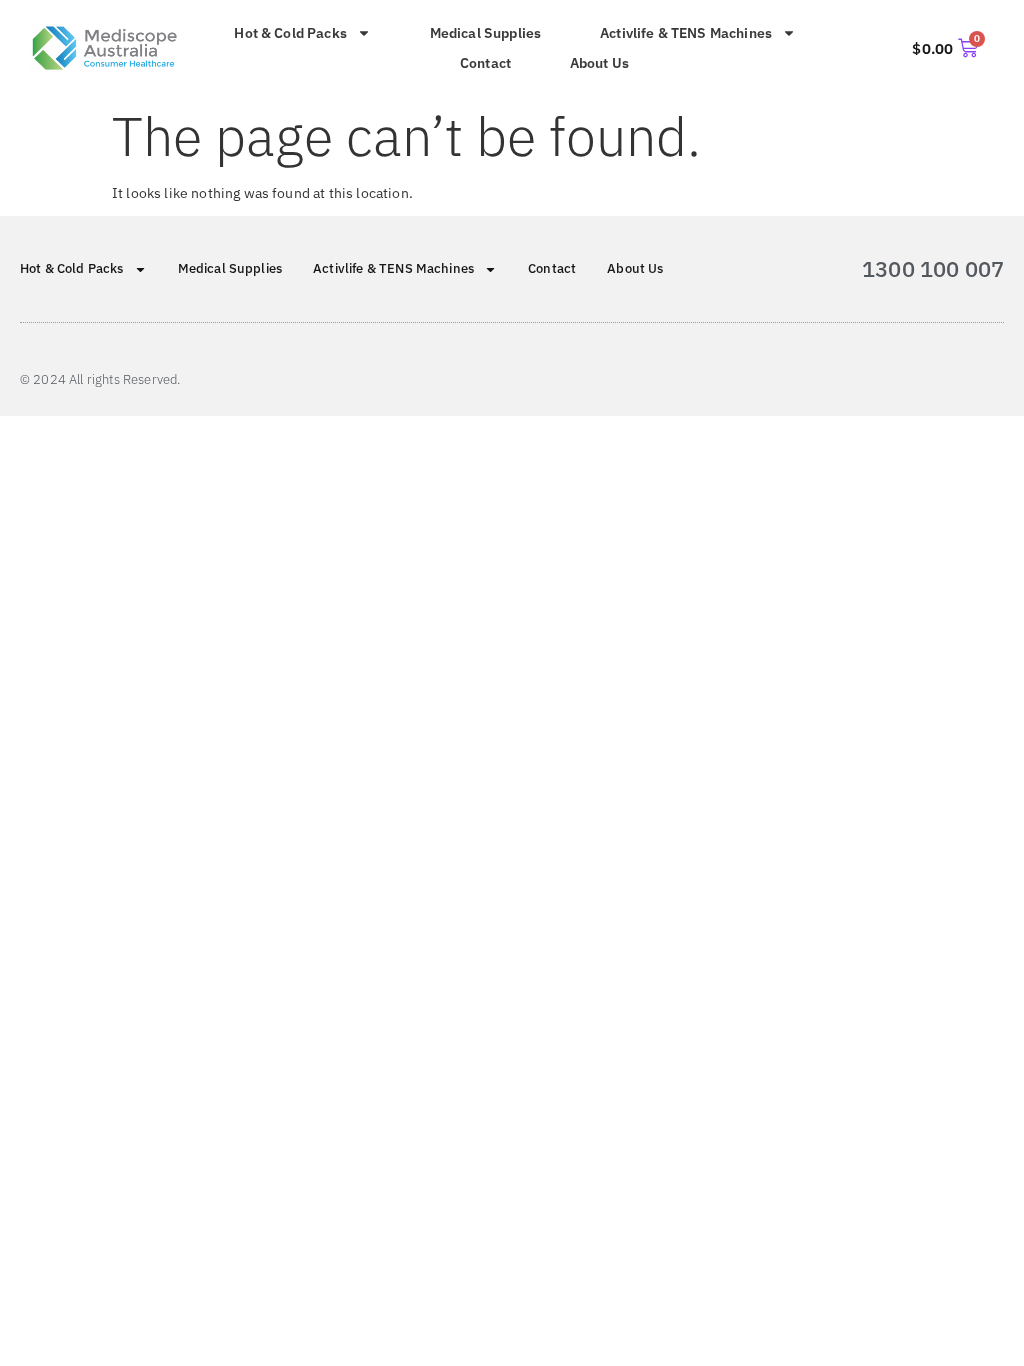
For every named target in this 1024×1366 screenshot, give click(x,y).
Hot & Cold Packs (290, 33)
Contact (485, 63)
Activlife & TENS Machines (686, 33)
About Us (599, 63)
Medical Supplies (486, 33)
